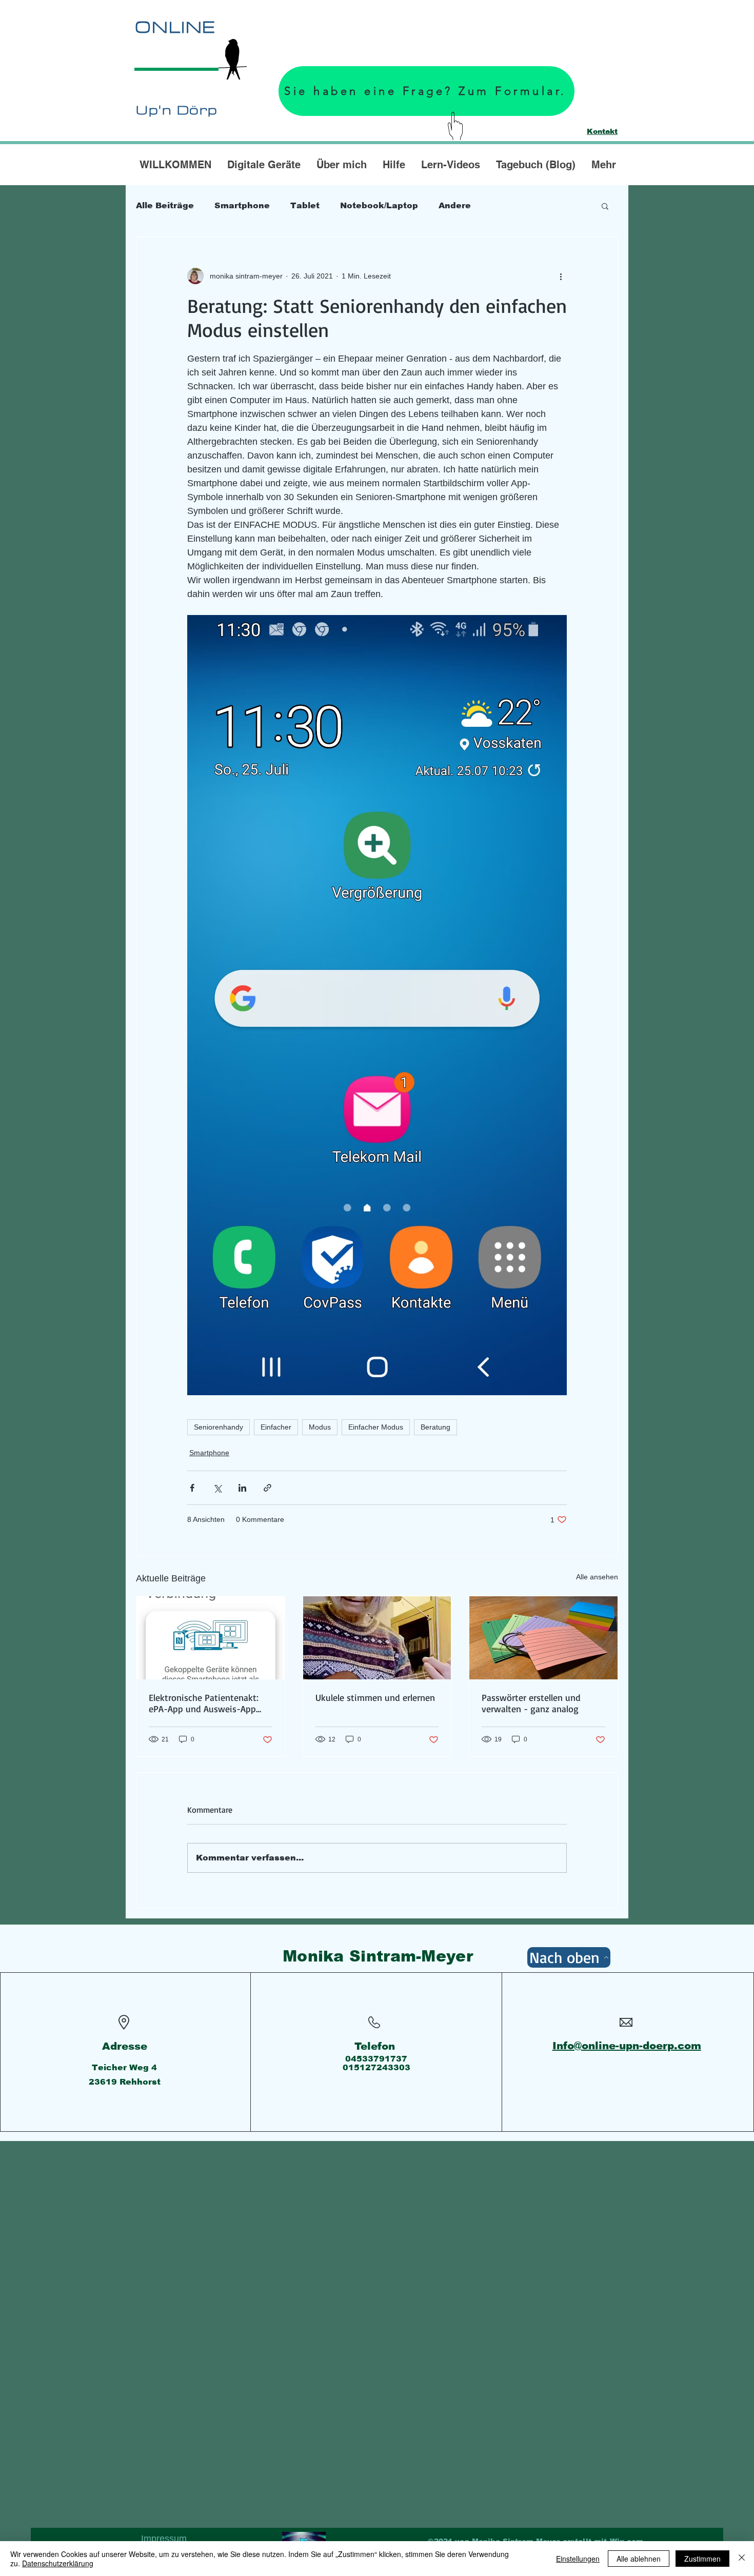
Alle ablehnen (639, 2559)
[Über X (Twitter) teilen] (217, 1488)
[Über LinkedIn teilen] (242, 1488)
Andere (455, 205)
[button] (605, 206)
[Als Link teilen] (267, 1488)
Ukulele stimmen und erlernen (375, 1697)
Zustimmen (702, 2559)
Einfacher (276, 1427)
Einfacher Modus (376, 1427)
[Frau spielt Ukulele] (377, 1638)
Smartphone (242, 205)
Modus (320, 1427)
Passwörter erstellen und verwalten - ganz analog (531, 1703)
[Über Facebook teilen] (192, 1488)
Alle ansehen (597, 1577)
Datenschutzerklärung (58, 2563)
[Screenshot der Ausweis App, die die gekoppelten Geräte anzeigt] (211, 1638)
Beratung (435, 1427)
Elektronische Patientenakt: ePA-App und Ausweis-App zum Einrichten (204, 1703)
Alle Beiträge (165, 205)
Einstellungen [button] (578, 2559)
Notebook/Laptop (379, 205)
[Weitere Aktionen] (561, 276)
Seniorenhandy (219, 1427)
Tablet (305, 205)
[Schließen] (742, 2559)
